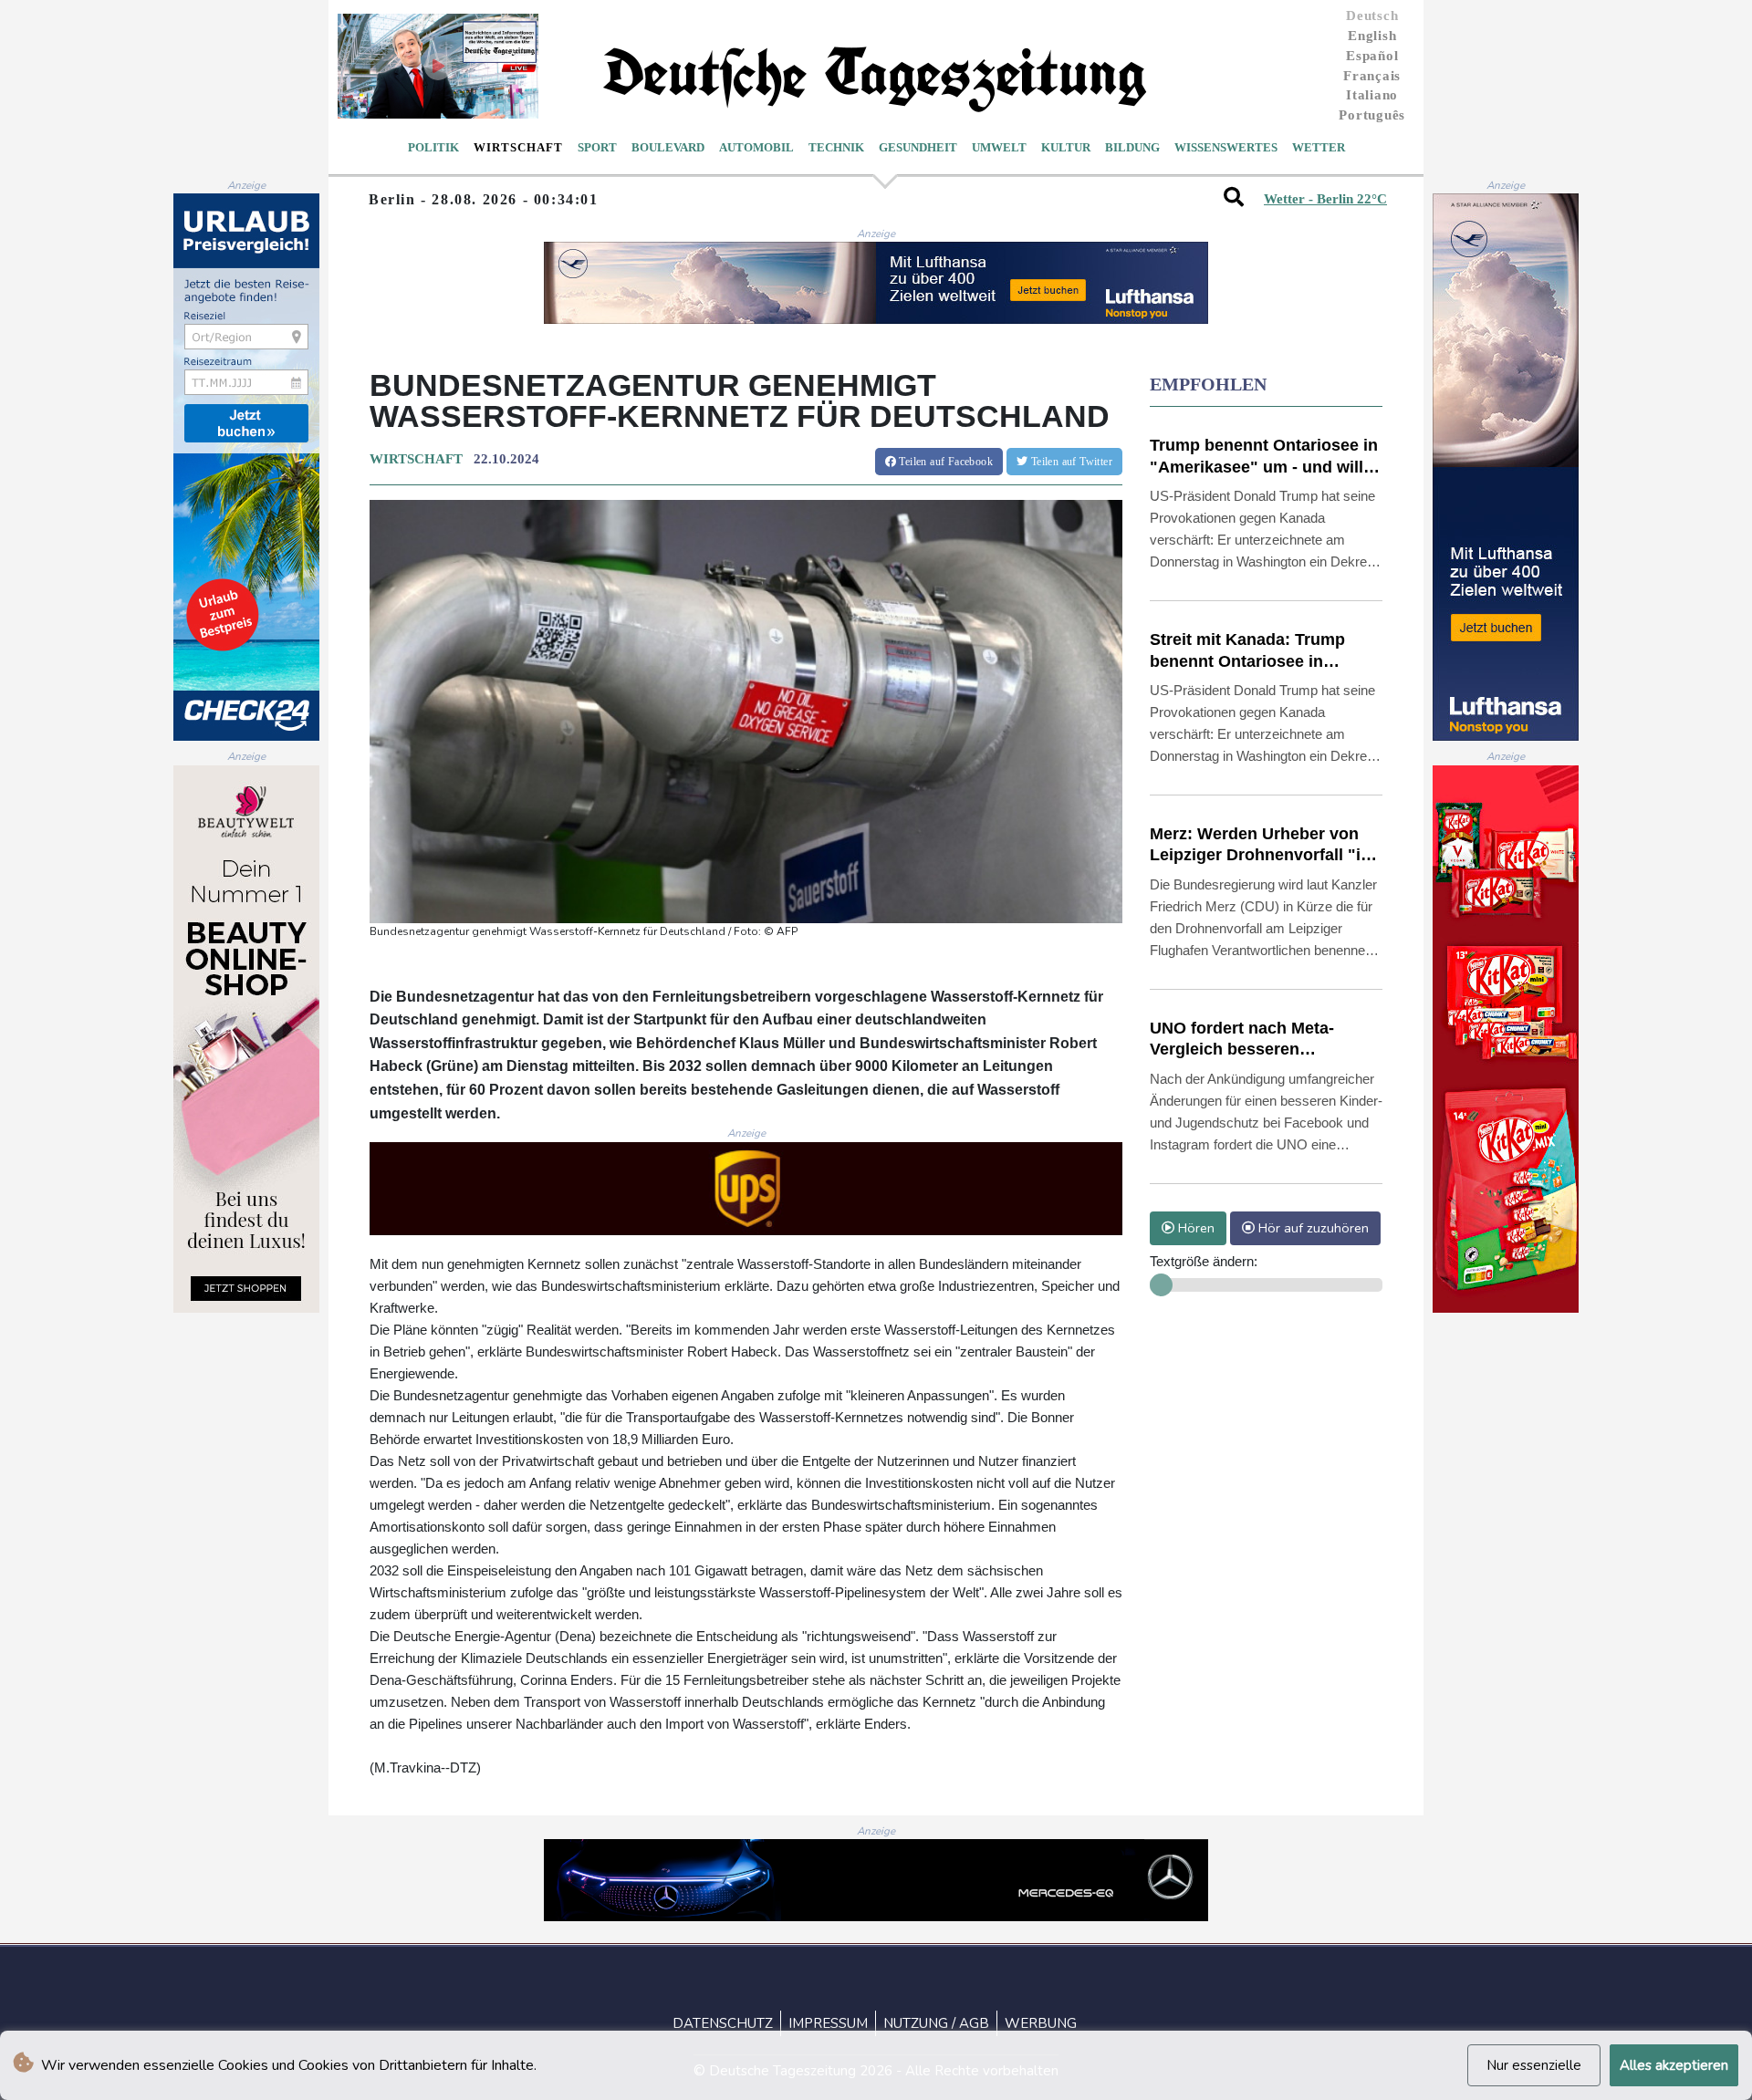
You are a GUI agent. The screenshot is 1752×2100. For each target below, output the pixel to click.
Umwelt (999, 147)
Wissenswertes (1226, 147)
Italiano (1372, 95)
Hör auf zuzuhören (1312, 1228)
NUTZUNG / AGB (936, 2023)
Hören (1194, 1228)
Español (1372, 56)
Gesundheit (918, 147)
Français (1372, 76)
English (1372, 36)
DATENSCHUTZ (723, 2023)
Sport (597, 147)
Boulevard (668, 147)
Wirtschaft (518, 147)
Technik (836, 147)
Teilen (944, 462)
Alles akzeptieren (1674, 2065)
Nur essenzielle (1534, 2065)
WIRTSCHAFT (416, 459)
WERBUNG (1041, 2023)
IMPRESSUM (828, 2023)
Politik (433, 147)
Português (1372, 115)
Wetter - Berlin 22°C (1325, 199)
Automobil (756, 147)
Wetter (1319, 147)
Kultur (1066, 147)
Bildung (1132, 147)
